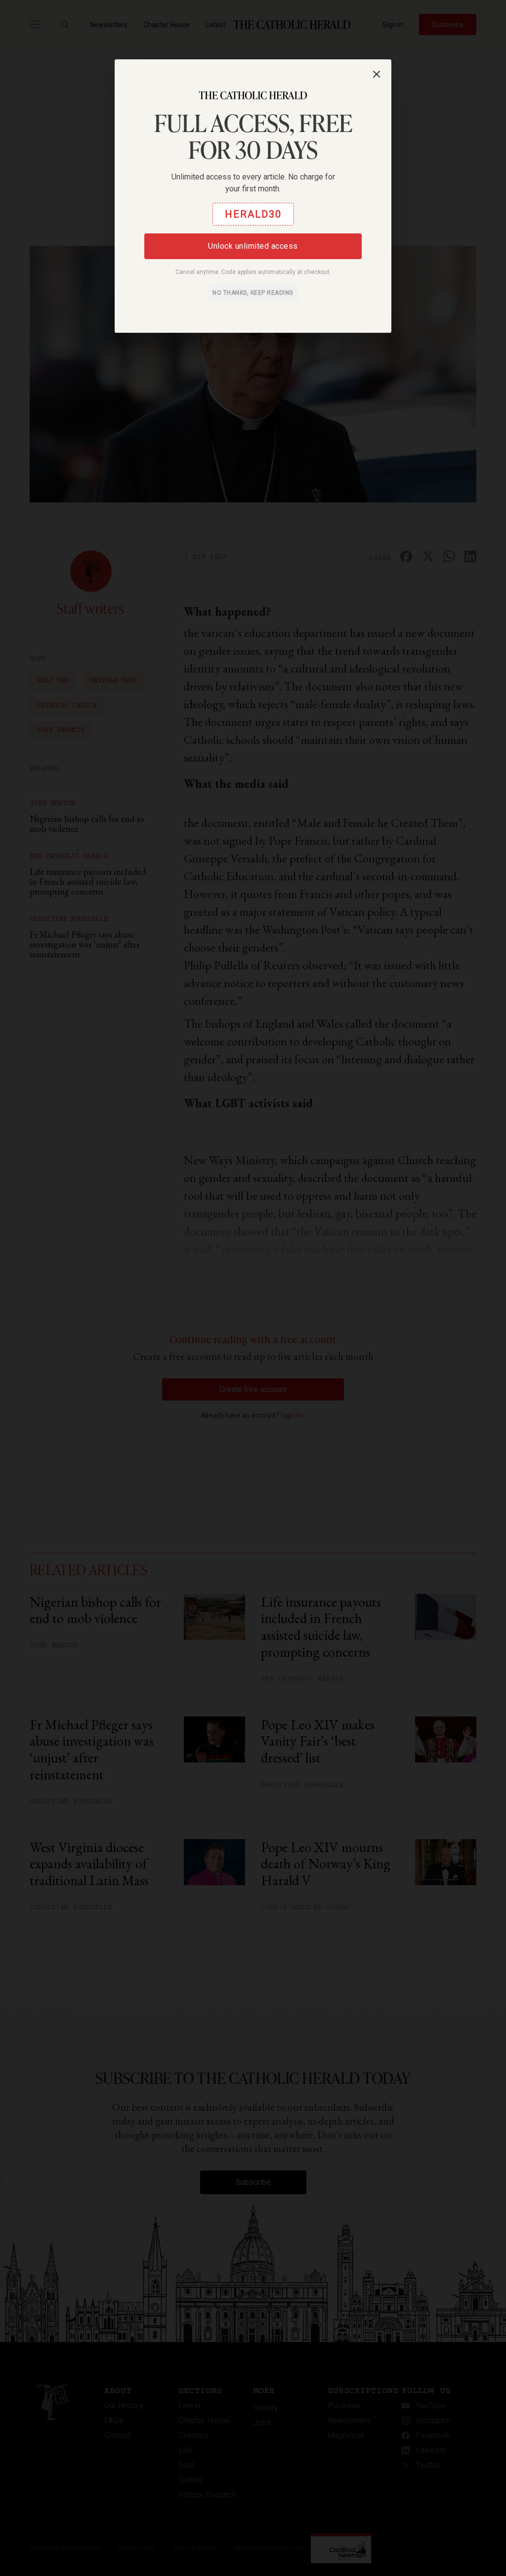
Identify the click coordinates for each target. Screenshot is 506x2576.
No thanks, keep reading (253, 293)
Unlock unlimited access (253, 246)
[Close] (377, 74)
